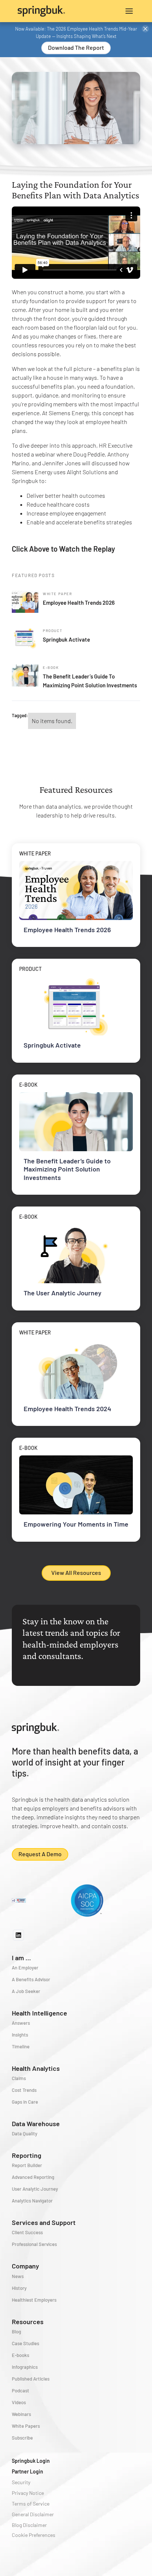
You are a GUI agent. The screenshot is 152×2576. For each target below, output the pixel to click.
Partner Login (27, 2471)
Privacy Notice (28, 2493)
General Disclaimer (33, 2514)
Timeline (21, 2046)
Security (21, 2482)
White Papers (26, 2426)
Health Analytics (36, 2068)
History (19, 2288)
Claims (19, 2078)
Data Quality (25, 2134)
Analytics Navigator (32, 2201)
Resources (28, 2322)
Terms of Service (31, 2504)
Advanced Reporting (33, 2177)
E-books (20, 2355)
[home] (47, 11)
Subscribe (22, 2438)
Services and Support (44, 2222)
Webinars (21, 2414)
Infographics (25, 2367)
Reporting (27, 2155)
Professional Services (34, 2244)
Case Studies (25, 2343)
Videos (19, 2402)
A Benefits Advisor (31, 1979)
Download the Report (76, 47)
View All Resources (76, 1572)
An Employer (25, 1968)
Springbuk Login (31, 2461)
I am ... (21, 1958)
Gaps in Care (25, 2102)
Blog (16, 2332)
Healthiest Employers (34, 2300)
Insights (20, 2035)
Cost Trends (24, 2090)
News (18, 2276)
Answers (21, 2023)
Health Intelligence (39, 2013)
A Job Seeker (26, 1991)
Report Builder (27, 2165)
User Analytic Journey (35, 2189)
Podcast (20, 2391)
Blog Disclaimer (29, 2525)
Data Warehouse (36, 2124)
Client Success (27, 2232)
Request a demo (40, 1854)
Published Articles (31, 2379)
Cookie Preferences (34, 2535)
